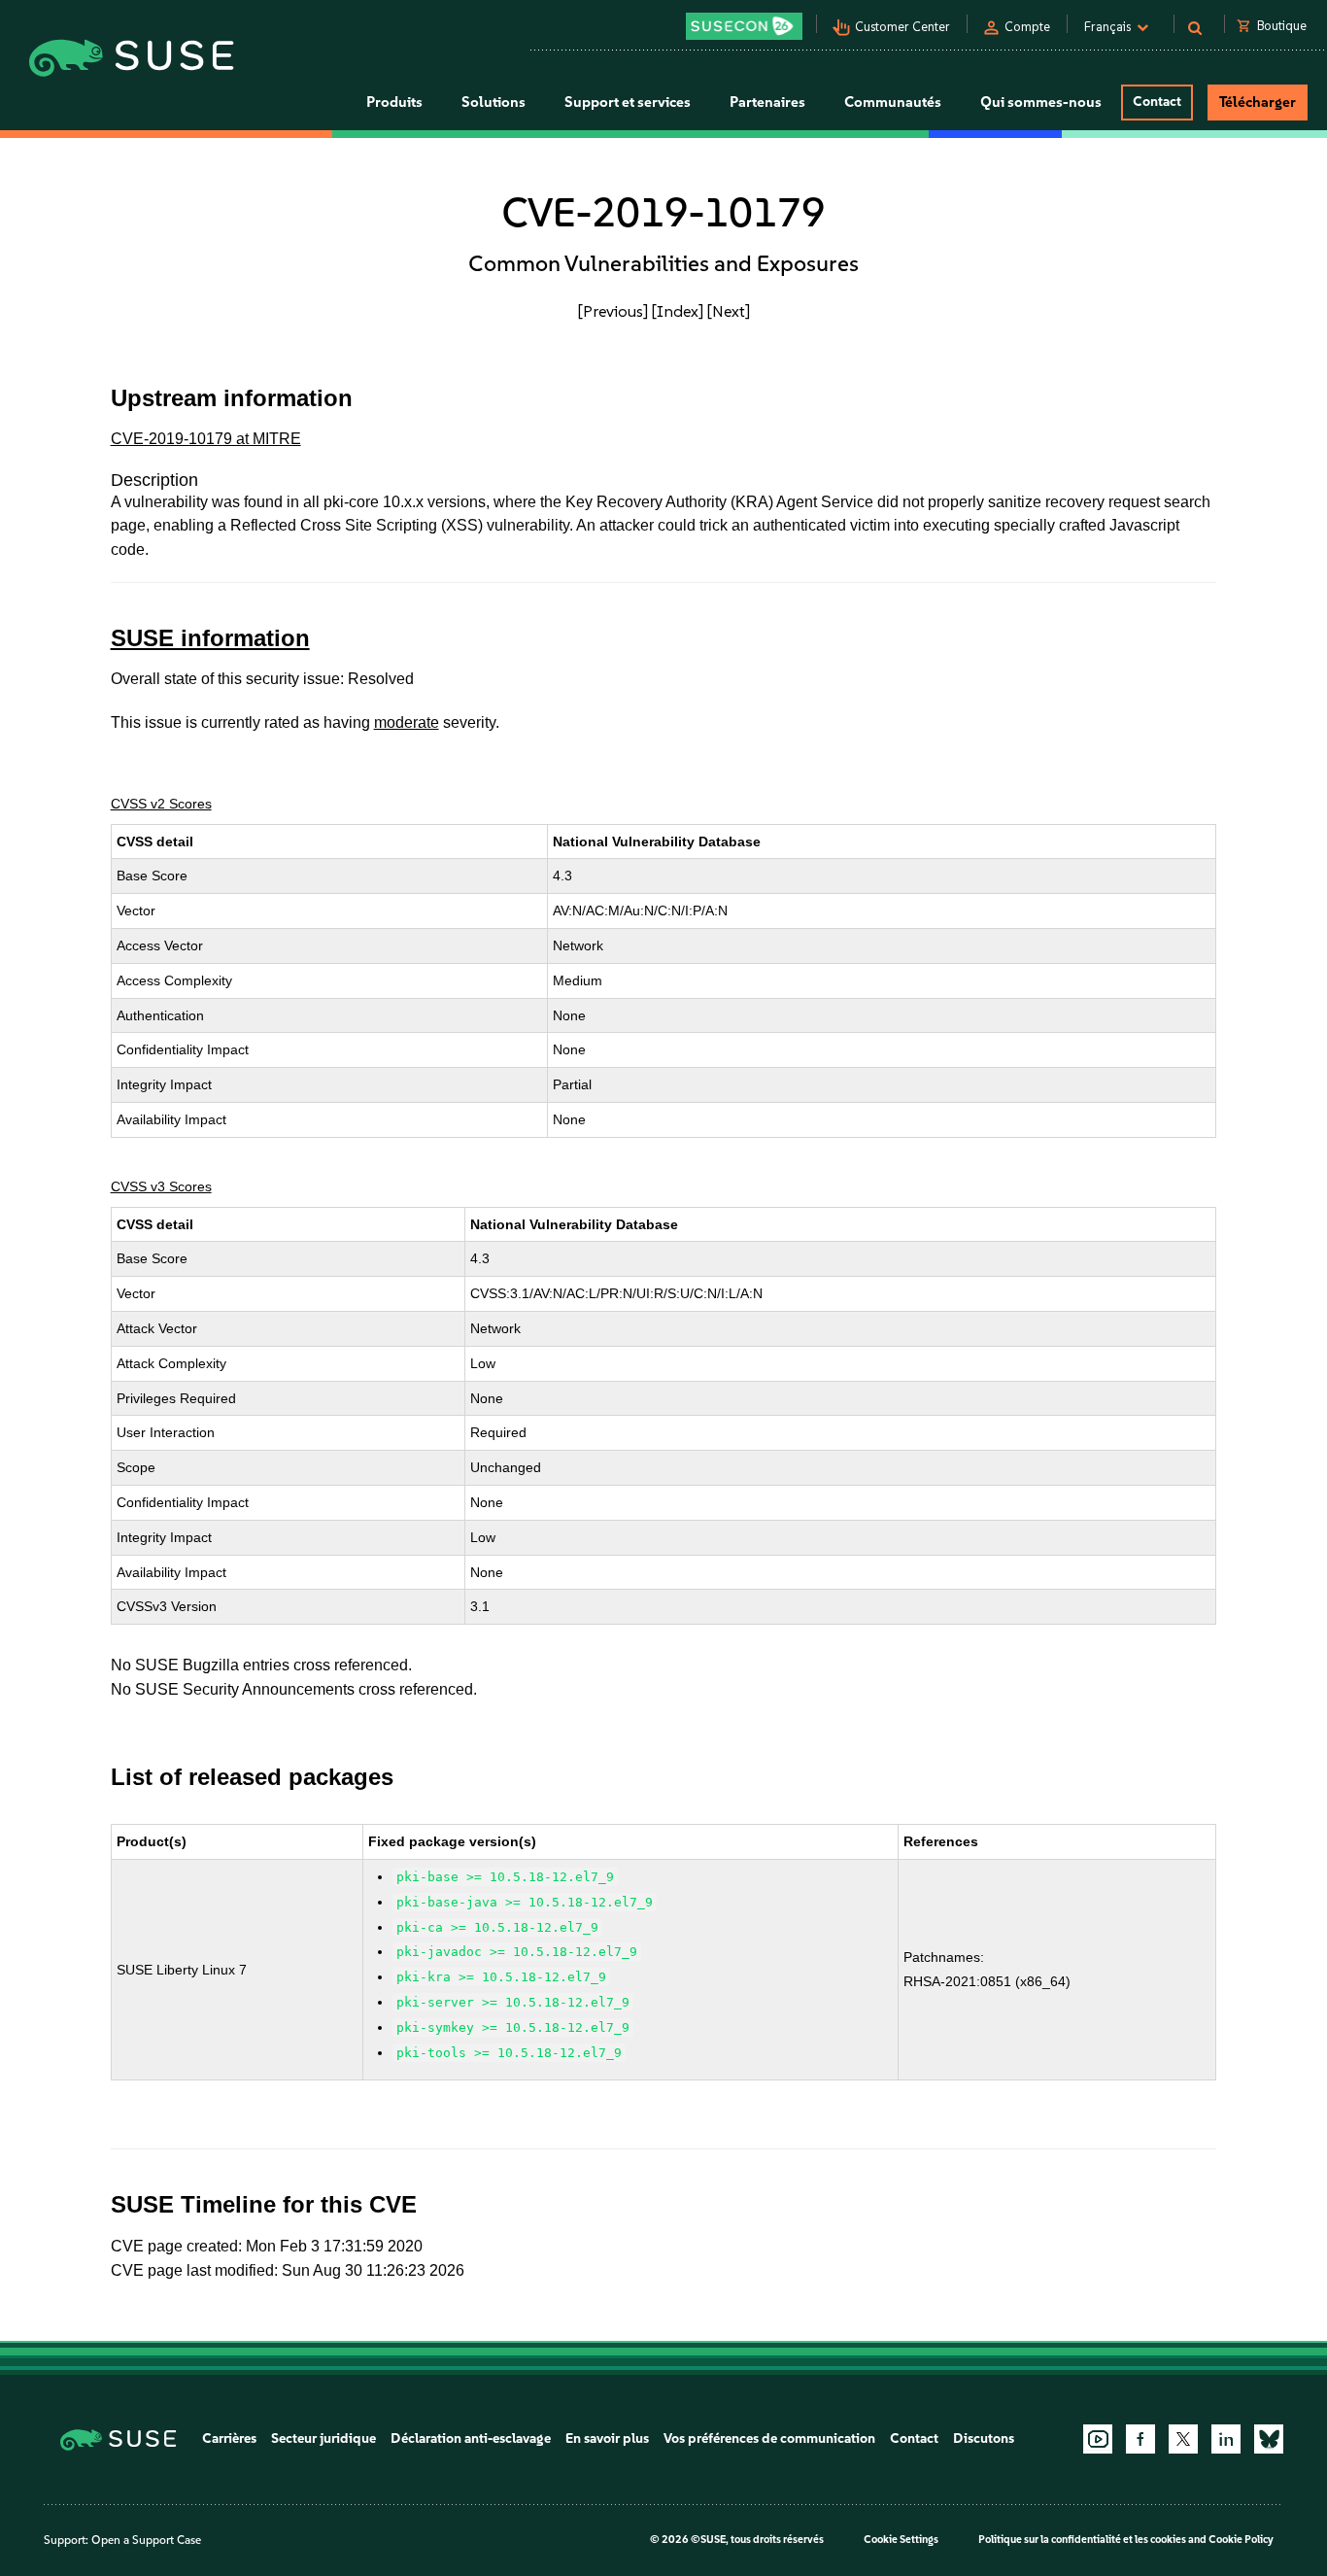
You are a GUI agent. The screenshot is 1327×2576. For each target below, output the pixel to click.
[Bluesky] (1269, 2439)
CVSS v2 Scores (161, 804)
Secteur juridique (323, 2439)
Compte (1027, 27)
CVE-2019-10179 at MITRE (206, 439)
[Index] (678, 311)
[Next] (729, 311)
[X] (1183, 2439)
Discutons (984, 2439)
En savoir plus (607, 2439)
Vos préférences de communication (769, 2439)
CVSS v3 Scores (161, 1186)
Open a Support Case (146, 2540)
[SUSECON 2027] (744, 26)
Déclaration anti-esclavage (471, 2439)
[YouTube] (1098, 2439)
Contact (1157, 102)
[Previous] (613, 311)
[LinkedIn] (1226, 2439)
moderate (407, 722)
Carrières (229, 2439)
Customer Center (902, 27)
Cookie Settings (901, 2540)
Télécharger (1258, 102)
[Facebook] (1140, 2439)
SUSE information (210, 638)
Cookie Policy (1241, 2540)
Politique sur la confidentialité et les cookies (1082, 2540)
